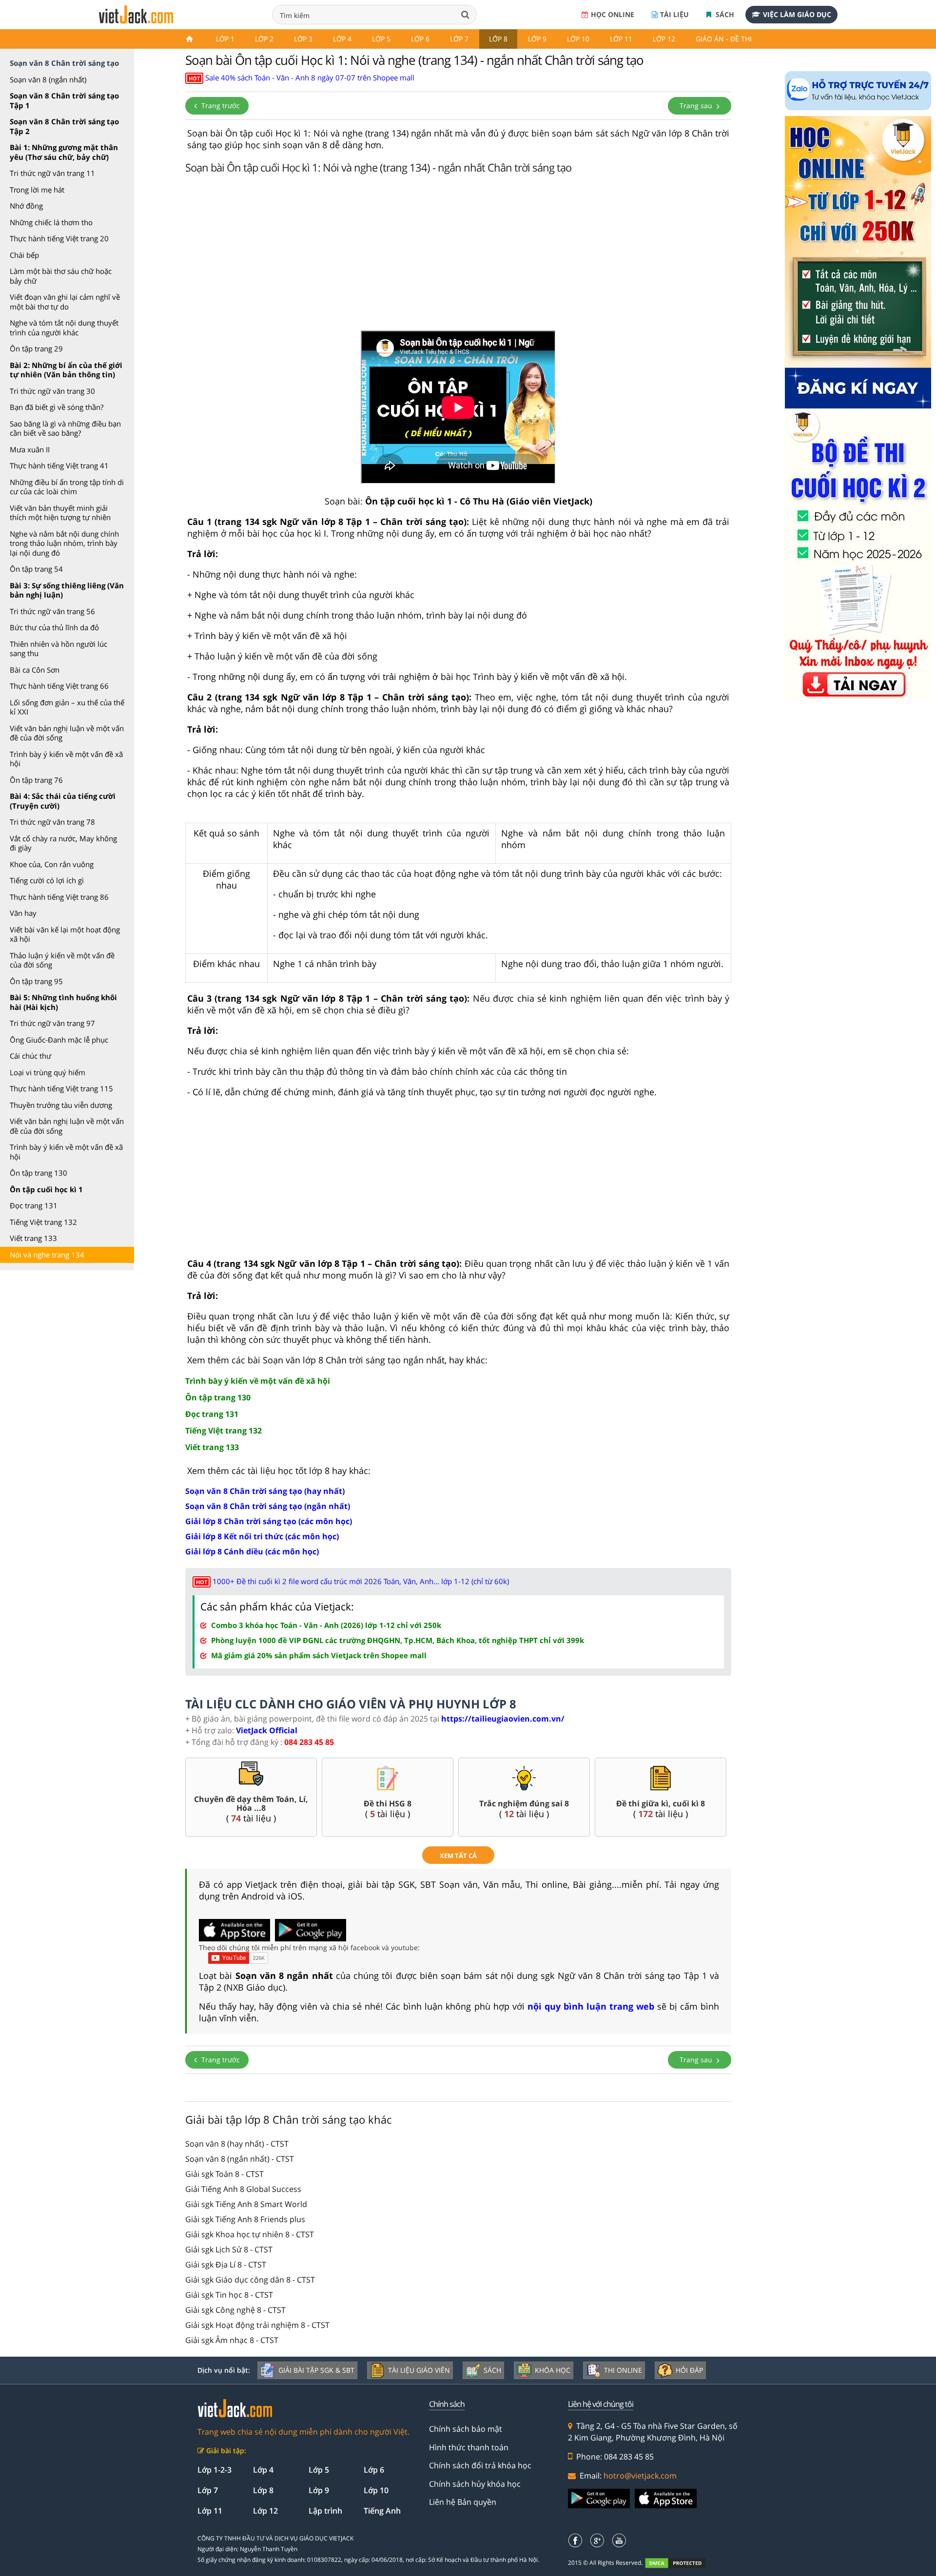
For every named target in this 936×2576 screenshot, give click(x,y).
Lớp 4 (342, 39)
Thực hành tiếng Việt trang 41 (59, 465)
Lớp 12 (664, 39)
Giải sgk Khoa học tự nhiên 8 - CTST (250, 2234)
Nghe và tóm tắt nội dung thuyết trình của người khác (64, 328)
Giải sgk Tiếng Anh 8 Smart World (246, 2204)
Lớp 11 (621, 39)
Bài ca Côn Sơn (35, 670)
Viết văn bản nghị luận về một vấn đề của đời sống (67, 733)
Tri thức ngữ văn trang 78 (52, 822)
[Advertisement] (458, 255)
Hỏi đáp (689, 2370)
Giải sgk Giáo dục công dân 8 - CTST (250, 2280)
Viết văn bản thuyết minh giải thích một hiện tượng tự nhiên (60, 513)
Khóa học (553, 2370)
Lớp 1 (225, 39)
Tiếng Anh (382, 2511)
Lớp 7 (459, 39)
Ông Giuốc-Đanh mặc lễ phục (59, 1040)
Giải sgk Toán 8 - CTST (224, 2174)
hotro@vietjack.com (640, 2476)
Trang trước (220, 106)
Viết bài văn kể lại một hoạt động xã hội (65, 934)
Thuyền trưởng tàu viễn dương (61, 1105)
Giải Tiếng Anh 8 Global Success (243, 2189)
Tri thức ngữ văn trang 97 (52, 1023)
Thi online (623, 2370)
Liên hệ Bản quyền (463, 2502)
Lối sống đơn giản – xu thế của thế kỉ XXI (67, 707)
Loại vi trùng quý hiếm (48, 1072)
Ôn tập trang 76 (36, 780)
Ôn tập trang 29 (36, 349)
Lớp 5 (381, 39)
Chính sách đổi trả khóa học (480, 2465)
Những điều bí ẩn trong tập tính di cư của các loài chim (67, 487)
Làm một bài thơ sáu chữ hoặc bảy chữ (61, 276)
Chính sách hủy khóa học (475, 2484)
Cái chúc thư (30, 1056)
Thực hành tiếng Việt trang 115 (61, 1088)
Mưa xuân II (30, 449)
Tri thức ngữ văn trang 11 (52, 173)
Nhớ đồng (26, 206)
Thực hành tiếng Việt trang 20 (59, 238)
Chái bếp (24, 255)
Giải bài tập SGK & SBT (316, 2370)
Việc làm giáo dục (797, 14)
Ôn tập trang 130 (39, 1173)
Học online (613, 14)
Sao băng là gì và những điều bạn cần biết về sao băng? (65, 428)
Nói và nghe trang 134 (47, 1255)
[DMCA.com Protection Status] (681, 2563)
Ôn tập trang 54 (36, 569)
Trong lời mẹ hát (37, 190)
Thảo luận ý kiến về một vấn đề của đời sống (62, 960)
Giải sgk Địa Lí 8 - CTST (226, 2265)
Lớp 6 (420, 39)
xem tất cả (458, 1856)
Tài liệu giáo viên (419, 2370)
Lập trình (325, 2511)
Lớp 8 (498, 39)
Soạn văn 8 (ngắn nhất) (48, 79)
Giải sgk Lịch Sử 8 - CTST (229, 2249)
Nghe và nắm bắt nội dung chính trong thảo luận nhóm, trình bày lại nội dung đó (64, 543)
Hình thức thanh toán (469, 2447)
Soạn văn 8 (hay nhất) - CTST (237, 2144)
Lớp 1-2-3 (214, 2470)
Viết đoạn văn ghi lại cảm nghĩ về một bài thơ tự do (65, 302)
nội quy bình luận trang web (591, 2006)
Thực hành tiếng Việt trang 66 (59, 686)
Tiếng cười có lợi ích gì (47, 880)
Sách (724, 14)
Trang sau (697, 106)
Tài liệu (674, 14)
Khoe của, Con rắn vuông (52, 864)
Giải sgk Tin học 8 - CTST (229, 2295)
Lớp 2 (264, 39)
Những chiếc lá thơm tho (51, 222)
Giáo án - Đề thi (724, 39)
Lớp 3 (303, 39)
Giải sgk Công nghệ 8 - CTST (235, 2310)
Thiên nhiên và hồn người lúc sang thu (58, 649)
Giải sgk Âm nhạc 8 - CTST (232, 2340)
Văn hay (23, 913)
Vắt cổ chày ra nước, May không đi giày (63, 843)
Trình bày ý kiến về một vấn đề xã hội (66, 759)
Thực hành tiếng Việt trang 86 (59, 897)
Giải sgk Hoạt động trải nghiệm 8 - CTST (257, 2325)
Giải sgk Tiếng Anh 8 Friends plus (245, 2219)
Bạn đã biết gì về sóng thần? (57, 407)
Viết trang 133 (33, 1238)
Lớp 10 (578, 39)
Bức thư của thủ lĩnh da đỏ (54, 627)
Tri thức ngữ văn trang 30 (52, 391)
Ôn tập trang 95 (36, 981)
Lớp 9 (537, 39)
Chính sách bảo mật (466, 2429)
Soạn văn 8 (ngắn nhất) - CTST (240, 2159)
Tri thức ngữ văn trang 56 (52, 611)
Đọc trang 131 (34, 1205)
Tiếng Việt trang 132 (43, 1222)
